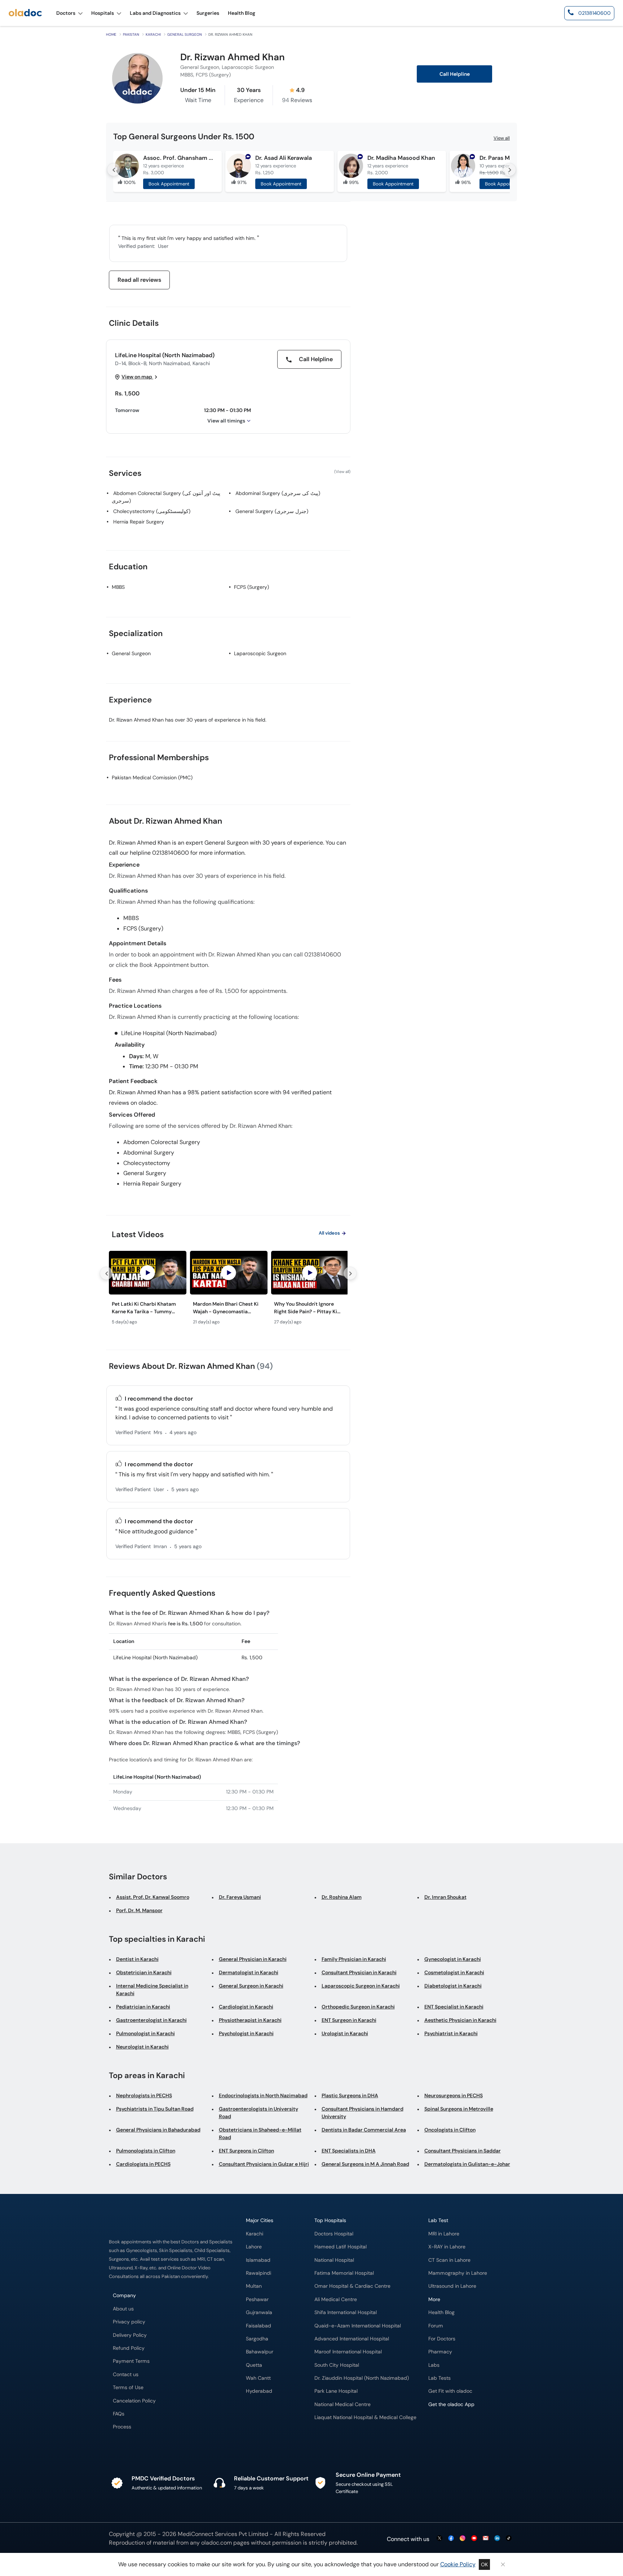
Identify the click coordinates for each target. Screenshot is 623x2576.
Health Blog (441, 2312)
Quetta (254, 2365)
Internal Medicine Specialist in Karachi (152, 1990)
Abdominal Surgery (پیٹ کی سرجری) (278, 493)
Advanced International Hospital (352, 2339)
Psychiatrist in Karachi (451, 2033)
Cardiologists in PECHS (143, 2164)
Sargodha (257, 2339)
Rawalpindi (259, 2273)
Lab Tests (439, 2378)
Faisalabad (259, 2326)
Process (122, 2427)
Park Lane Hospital (336, 2391)
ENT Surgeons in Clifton (246, 2151)
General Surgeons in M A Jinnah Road (365, 2164)
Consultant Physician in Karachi (359, 1972)
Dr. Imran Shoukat (445, 1897)
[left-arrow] (114, 170)
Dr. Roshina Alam (342, 1897)
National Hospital (334, 2260)
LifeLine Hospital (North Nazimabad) (165, 355)
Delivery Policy (130, 2335)
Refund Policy (129, 2348)
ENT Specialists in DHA (349, 2151)
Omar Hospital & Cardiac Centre (352, 2286)
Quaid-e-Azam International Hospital (358, 2326)
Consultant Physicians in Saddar (463, 2151)
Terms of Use (128, 2387)
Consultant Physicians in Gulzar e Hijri (264, 2164)
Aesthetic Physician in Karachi (460, 2020)
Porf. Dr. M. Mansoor (139, 1910)
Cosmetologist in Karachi (454, 1972)
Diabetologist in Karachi (453, 1986)
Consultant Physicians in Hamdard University (363, 2113)
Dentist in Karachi (137, 1959)
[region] (228, 1290)
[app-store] (461, 2425)
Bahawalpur (260, 2352)
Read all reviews (139, 280)
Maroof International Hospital (348, 2352)
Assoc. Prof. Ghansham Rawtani (179, 158)
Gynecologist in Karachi (453, 1959)
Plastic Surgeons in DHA (350, 2095)
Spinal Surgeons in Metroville (459, 2109)
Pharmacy (440, 2352)
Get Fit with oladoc (450, 2391)
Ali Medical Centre (336, 2299)
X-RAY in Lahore (447, 2247)
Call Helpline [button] (455, 74)
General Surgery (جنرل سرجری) (272, 511)
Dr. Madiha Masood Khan (401, 158)
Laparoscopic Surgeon (260, 653)
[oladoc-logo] (25, 13)
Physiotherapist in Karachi (250, 2020)
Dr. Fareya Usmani (240, 1897)
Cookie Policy (458, 2564)
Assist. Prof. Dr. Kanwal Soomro (153, 1897)
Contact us (126, 2375)
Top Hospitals (330, 2220)
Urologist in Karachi (345, 2033)
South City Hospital (337, 2365)
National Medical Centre (343, 2404)
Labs (434, 2365)
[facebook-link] (451, 2539)
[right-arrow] (509, 170)
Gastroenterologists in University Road (259, 2113)
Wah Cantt (258, 2378)
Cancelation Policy (134, 2401)
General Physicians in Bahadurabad (158, 2130)
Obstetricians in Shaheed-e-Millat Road (260, 2133)
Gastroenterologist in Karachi (151, 2020)
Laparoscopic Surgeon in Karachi (361, 1986)
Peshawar (257, 2299)
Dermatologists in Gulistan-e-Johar (467, 2164)
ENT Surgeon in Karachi (349, 2020)
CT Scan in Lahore (449, 2260)
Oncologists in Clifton (450, 2130)
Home (111, 34)
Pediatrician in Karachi (143, 2007)
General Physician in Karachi (253, 1959)
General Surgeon (185, 34)
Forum (436, 2326)
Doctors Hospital (334, 2234)
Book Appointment (169, 184)
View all (502, 138)
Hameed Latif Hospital (341, 2247)
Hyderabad (259, 2391)
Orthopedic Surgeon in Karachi (358, 2007)
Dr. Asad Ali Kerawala (284, 158)
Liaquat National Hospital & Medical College (365, 2417)
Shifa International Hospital (346, 2312)
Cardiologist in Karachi (246, 2007)
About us (123, 2309)
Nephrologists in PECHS (144, 2095)
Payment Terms (131, 2361)
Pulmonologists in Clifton (146, 2151)
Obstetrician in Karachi (144, 1972)
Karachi (153, 34)
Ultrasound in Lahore (452, 2286)
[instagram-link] (463, 2539)
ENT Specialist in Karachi (454, 2007)
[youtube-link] (474, 2539)
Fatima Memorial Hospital (344, 2273)
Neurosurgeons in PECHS (454, 2095)
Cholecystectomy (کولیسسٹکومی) (152, 511)
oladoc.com (216, 2543)
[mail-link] (486, 2539)
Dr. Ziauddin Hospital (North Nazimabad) (362, 2378)
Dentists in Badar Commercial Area (364, 2130)
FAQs (119, 2414)
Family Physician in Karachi (354, 1959)
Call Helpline (315, 359)
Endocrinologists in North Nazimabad (263, 2095)
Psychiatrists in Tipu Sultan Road (155, 2109)
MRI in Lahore (444, 2234)
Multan (254, 2286)
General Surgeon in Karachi (251, 1986)
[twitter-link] (439, 2539)
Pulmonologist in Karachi (145, 2033)
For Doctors (442, 2339)
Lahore (254, 2247)
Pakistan (131, 34)
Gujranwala (259, 2312)
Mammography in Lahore (458, 2273)
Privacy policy (129, 2322)
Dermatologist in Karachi (249, 1972)
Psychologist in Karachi (246, 2033)
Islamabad (258, 2260)
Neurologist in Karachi (142, 2047)
